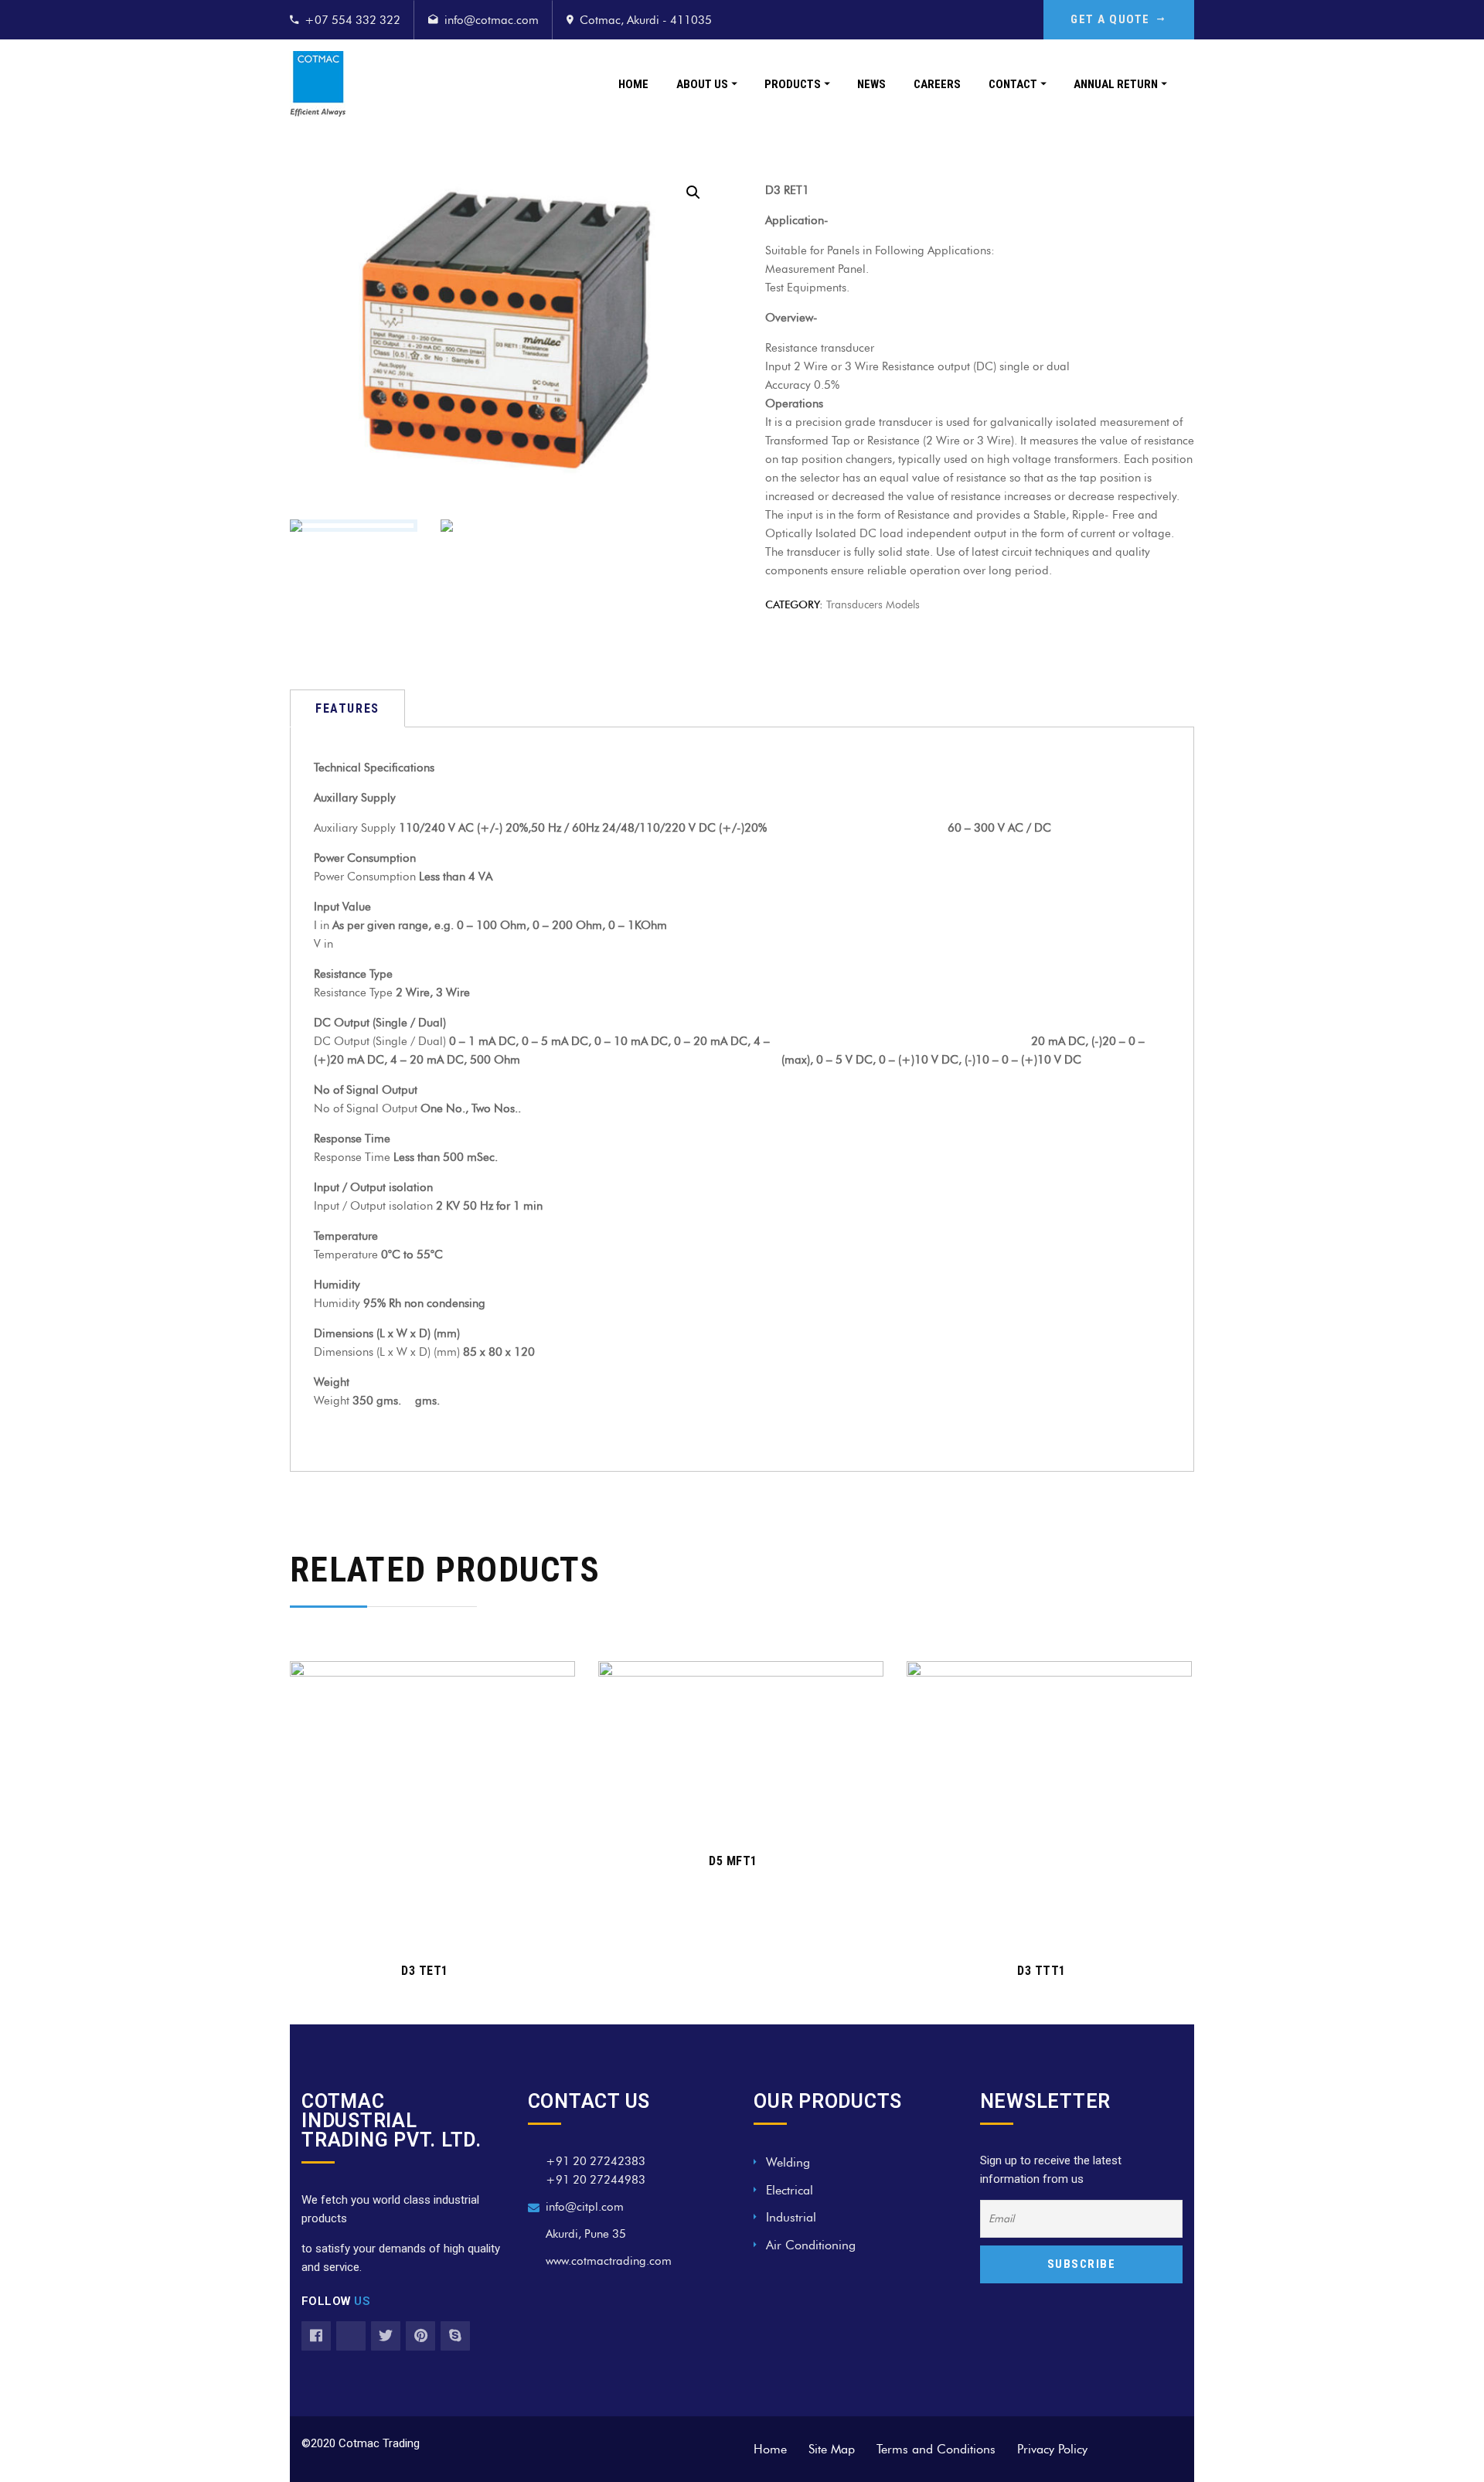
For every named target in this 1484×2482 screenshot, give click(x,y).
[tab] (347, 708)
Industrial (791, 2217)
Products (793, 84)
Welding (788, 2162)
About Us (702, 84)
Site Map (832, 2449)
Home (633, 84)
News (871, 84)
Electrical (790, 2190)
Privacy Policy (1052, 2449)
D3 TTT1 (1042, 1971)
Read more (424, 1925)
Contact (1013, 84)
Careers (937, 84)
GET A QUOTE (1110, 19)
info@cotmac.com (492, 20)
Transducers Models (873, 605)
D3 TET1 (425, 1971)
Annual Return (1116, 84)
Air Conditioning (811, 2245)
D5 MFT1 (733, 1861)
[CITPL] (318, 84)
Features (347, 708)
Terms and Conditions (936, 2449)
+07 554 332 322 (352, 20)
